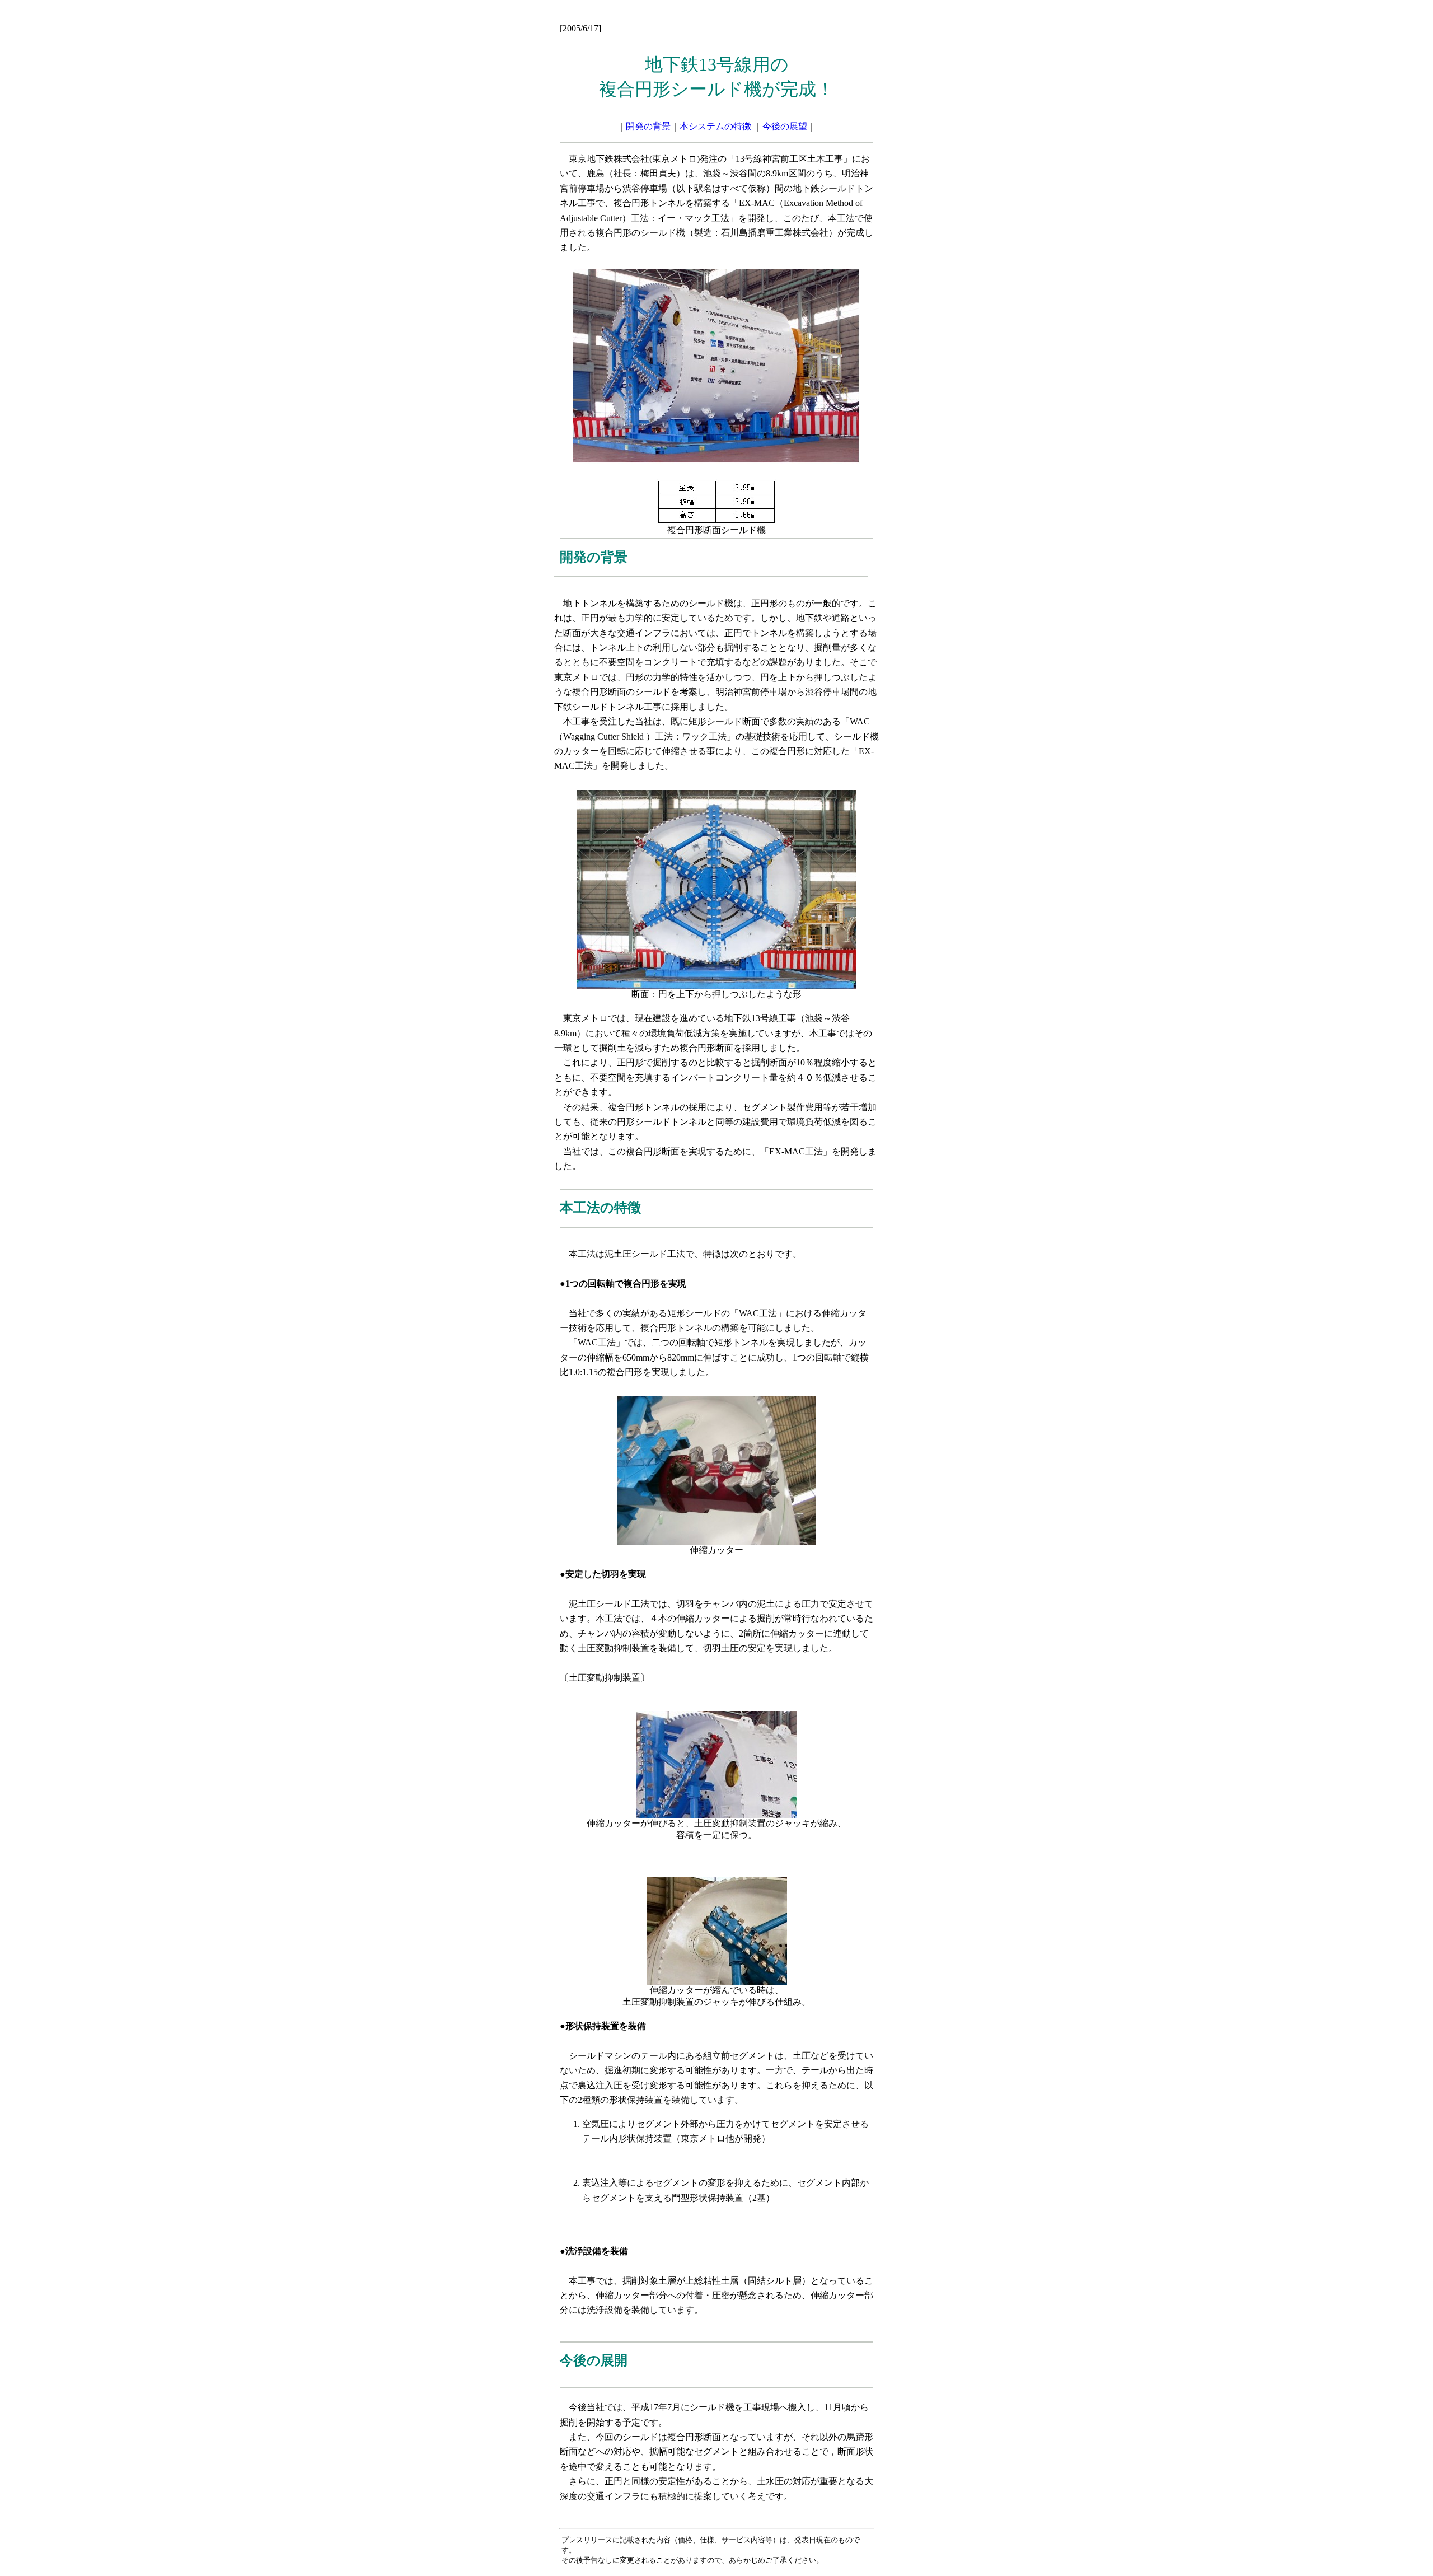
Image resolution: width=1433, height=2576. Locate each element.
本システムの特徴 (715, 126)
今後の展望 (785, 126)
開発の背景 (648, 126)
